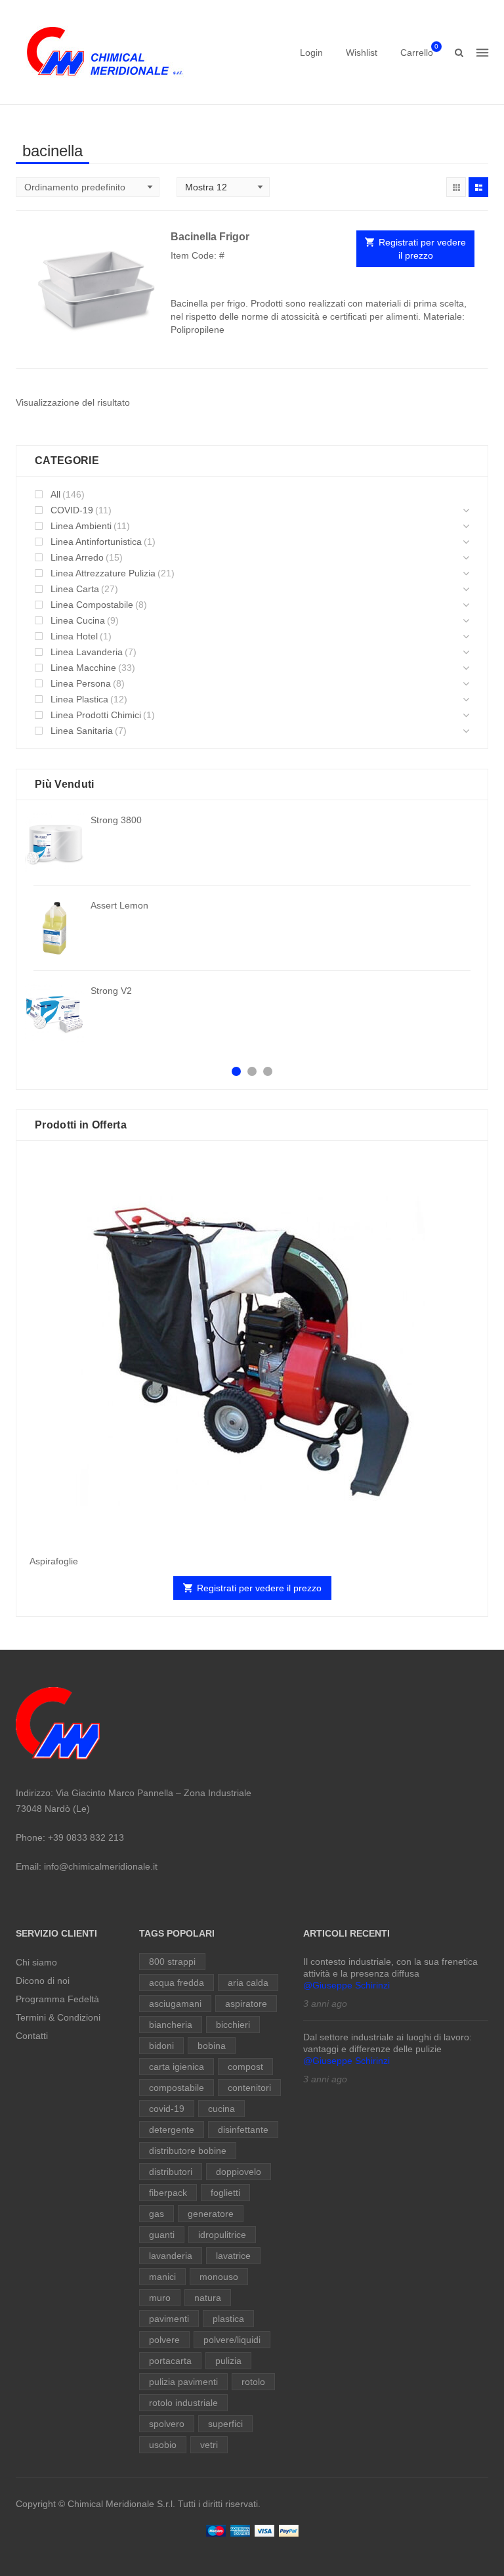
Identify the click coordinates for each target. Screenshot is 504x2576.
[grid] (456, 187)
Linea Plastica (79, 699)
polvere (164, 2340)
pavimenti (169, 2319)
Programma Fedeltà (57, 1999)
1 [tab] (236, 1071)
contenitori (249, 2088)
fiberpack (168, 2193)
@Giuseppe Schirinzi (346, 1985)
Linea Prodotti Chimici (96, 715)
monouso (219, 2277)
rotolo (253, 2382)
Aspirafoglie (54, 1561)
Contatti (32, 2036)
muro (160, 2298)
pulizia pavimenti (183, 2382)
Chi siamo (36, 1962)
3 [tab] (268, 1071)
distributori (171, 2172)
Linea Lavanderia (87, 652)
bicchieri (233, 2025)
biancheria (171, 2025)
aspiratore (246, 2004)
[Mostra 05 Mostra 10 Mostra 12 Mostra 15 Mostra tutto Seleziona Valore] (223, 187)
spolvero (167, 2424)
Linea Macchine (83, 668)
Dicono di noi (43, 1981)
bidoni (161, 2046)
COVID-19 (72, 510)
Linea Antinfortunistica (96, 542)
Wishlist (362, 53)
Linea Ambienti (81, 526)
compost (245, 2067)
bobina (212, 2046)
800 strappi (172, 1962)
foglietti (225, 2193)
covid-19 (167, 2109)
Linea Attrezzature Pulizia (103, 573)
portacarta (170, 2361)
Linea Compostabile (92, 605)
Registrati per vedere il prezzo (422, 249)
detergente (172, 2130)
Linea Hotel (74, 636)
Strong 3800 (116, 820)
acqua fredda (177, 1983)
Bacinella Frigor (210, 237)
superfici (225, 2424)
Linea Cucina (78, 620)
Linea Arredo (77, 557)
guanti (162, 2235)
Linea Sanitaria (82, 731)
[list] (478, 187)
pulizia (228, 2361)
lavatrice (233, 2256)
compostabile (177, 2088)
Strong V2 (111, 991)
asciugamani (175, 2004)
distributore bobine (188, 2151)
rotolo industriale (183, 2403)
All (55, 494)
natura (208, 2298)
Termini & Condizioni (58, 2017)
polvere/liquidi (232, 2340)
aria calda (248, 1983)
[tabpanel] (252, 928)
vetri (209, 2445)
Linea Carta (75, 589)
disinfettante (243, 2130)
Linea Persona (81, 683)
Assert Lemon (119, 905)
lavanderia (171, 2256)
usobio (163, 2445)
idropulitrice (222, 2235)
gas (157, 2214)
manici (162, 2277)
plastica (228, 2319)
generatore (211, 2214)
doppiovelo (239, 2172)
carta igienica (177, 2067)
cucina (221, 2109)
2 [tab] (252, 1071)
